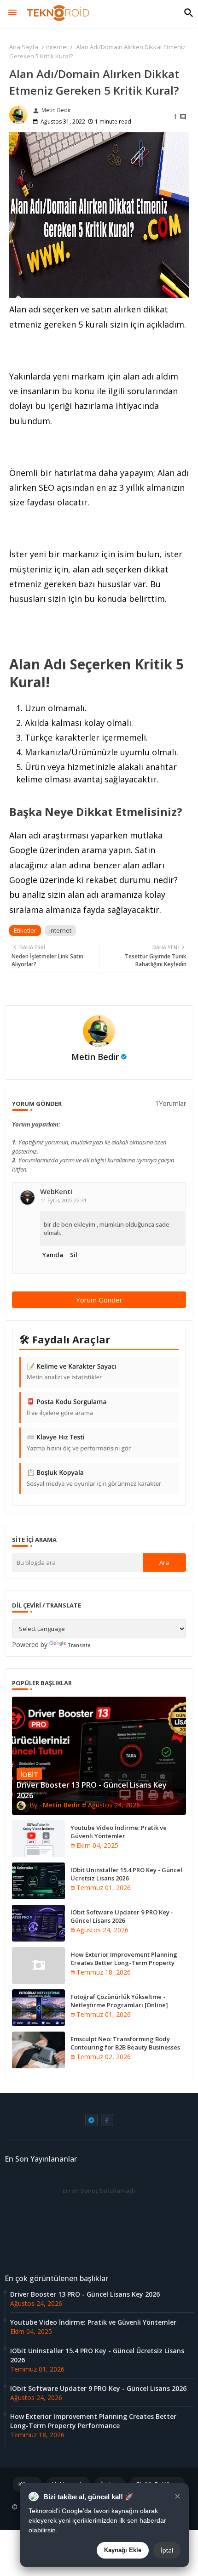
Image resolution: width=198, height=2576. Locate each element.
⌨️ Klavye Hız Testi (79, 1443)
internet (57, 47)
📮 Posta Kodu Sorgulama (67, 1407)
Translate (79, 1645)
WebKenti (56, 1192)
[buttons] (91, 2120)
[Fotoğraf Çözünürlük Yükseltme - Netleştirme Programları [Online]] (38, 2008)
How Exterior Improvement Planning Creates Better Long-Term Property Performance (124, 1963)
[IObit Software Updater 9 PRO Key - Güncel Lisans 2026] (38, 1923)
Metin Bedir (95, 1057)
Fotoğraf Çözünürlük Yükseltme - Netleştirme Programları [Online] (119, 2001)
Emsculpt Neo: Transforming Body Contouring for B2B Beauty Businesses (125, 2043)
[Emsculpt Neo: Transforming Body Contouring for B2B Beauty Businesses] (38, 2050)
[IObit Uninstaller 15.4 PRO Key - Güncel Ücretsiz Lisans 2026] (38, 1881)
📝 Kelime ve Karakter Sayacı (72, 1372)
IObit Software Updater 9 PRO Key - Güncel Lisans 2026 (122, 1916)
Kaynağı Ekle (123, 2550)
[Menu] (12, 13)
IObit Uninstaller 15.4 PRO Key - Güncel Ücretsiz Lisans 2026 (126, 1874)
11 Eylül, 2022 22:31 (64, 1200)
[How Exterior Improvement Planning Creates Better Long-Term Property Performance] (38, 1965)
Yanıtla (53, 1255)
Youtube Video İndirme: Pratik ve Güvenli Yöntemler (119, 1832)
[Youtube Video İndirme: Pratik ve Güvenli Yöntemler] (38, 1839)
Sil (74, 1255)
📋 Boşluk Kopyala (94, 1478)
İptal (167, 2550)
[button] (189, 13)
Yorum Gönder (99, 1300)
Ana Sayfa (24, 47)
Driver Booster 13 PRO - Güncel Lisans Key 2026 (85, 2294)
